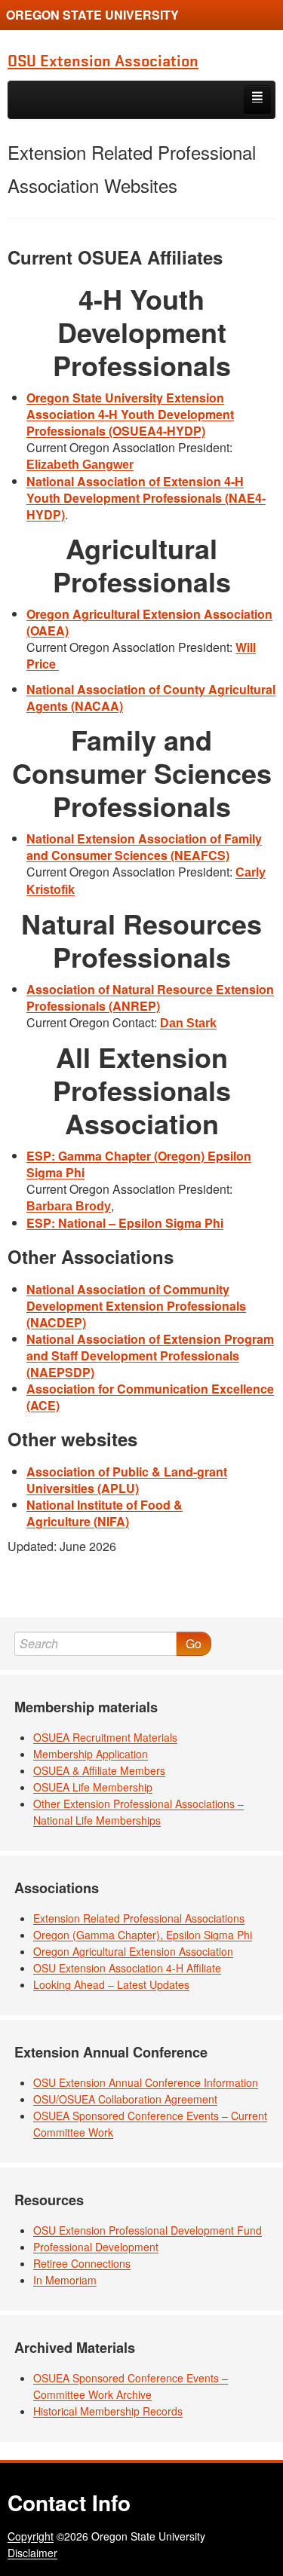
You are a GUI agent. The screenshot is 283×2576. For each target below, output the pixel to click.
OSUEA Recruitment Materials (105, 1737)
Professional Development (96, 2247)
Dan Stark (188, 1023)
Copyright (31, 2536)
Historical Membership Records (108, 2411)
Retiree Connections (82, 2263)
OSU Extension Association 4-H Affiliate (127, 1968)
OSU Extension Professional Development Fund (148, 2230)
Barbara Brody (69, 1206)
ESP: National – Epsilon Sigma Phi (125, 1223)
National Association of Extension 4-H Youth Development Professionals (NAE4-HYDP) (146, 498)
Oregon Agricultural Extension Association (133, 1951)
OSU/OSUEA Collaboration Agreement (125, 2099)
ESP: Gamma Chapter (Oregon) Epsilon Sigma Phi (139, 1164)
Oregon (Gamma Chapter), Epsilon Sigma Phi (143, 1935)
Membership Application (91, 1754)
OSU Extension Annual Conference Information (146, 2082)
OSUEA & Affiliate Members (99, 1770)
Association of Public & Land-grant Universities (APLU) (127, 1480)
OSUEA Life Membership (93, 1787)
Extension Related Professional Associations (139, 1918)
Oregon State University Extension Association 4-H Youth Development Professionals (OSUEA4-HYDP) (130, 414)
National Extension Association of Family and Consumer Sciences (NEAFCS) (144, 847)
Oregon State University (92, 15)
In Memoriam (65, 2280)
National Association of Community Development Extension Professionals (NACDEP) (136, 1306)
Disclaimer (32, 2553)
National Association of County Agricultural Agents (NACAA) (151, 698)
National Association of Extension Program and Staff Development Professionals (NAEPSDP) (150, 1355)
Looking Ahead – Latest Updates (111, 1984)
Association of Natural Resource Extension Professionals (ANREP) (150, 997)
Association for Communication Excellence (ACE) (150, 1397)
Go (194, 1643)
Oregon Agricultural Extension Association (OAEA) (149, 622)
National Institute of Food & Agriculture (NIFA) (105, 1513)
